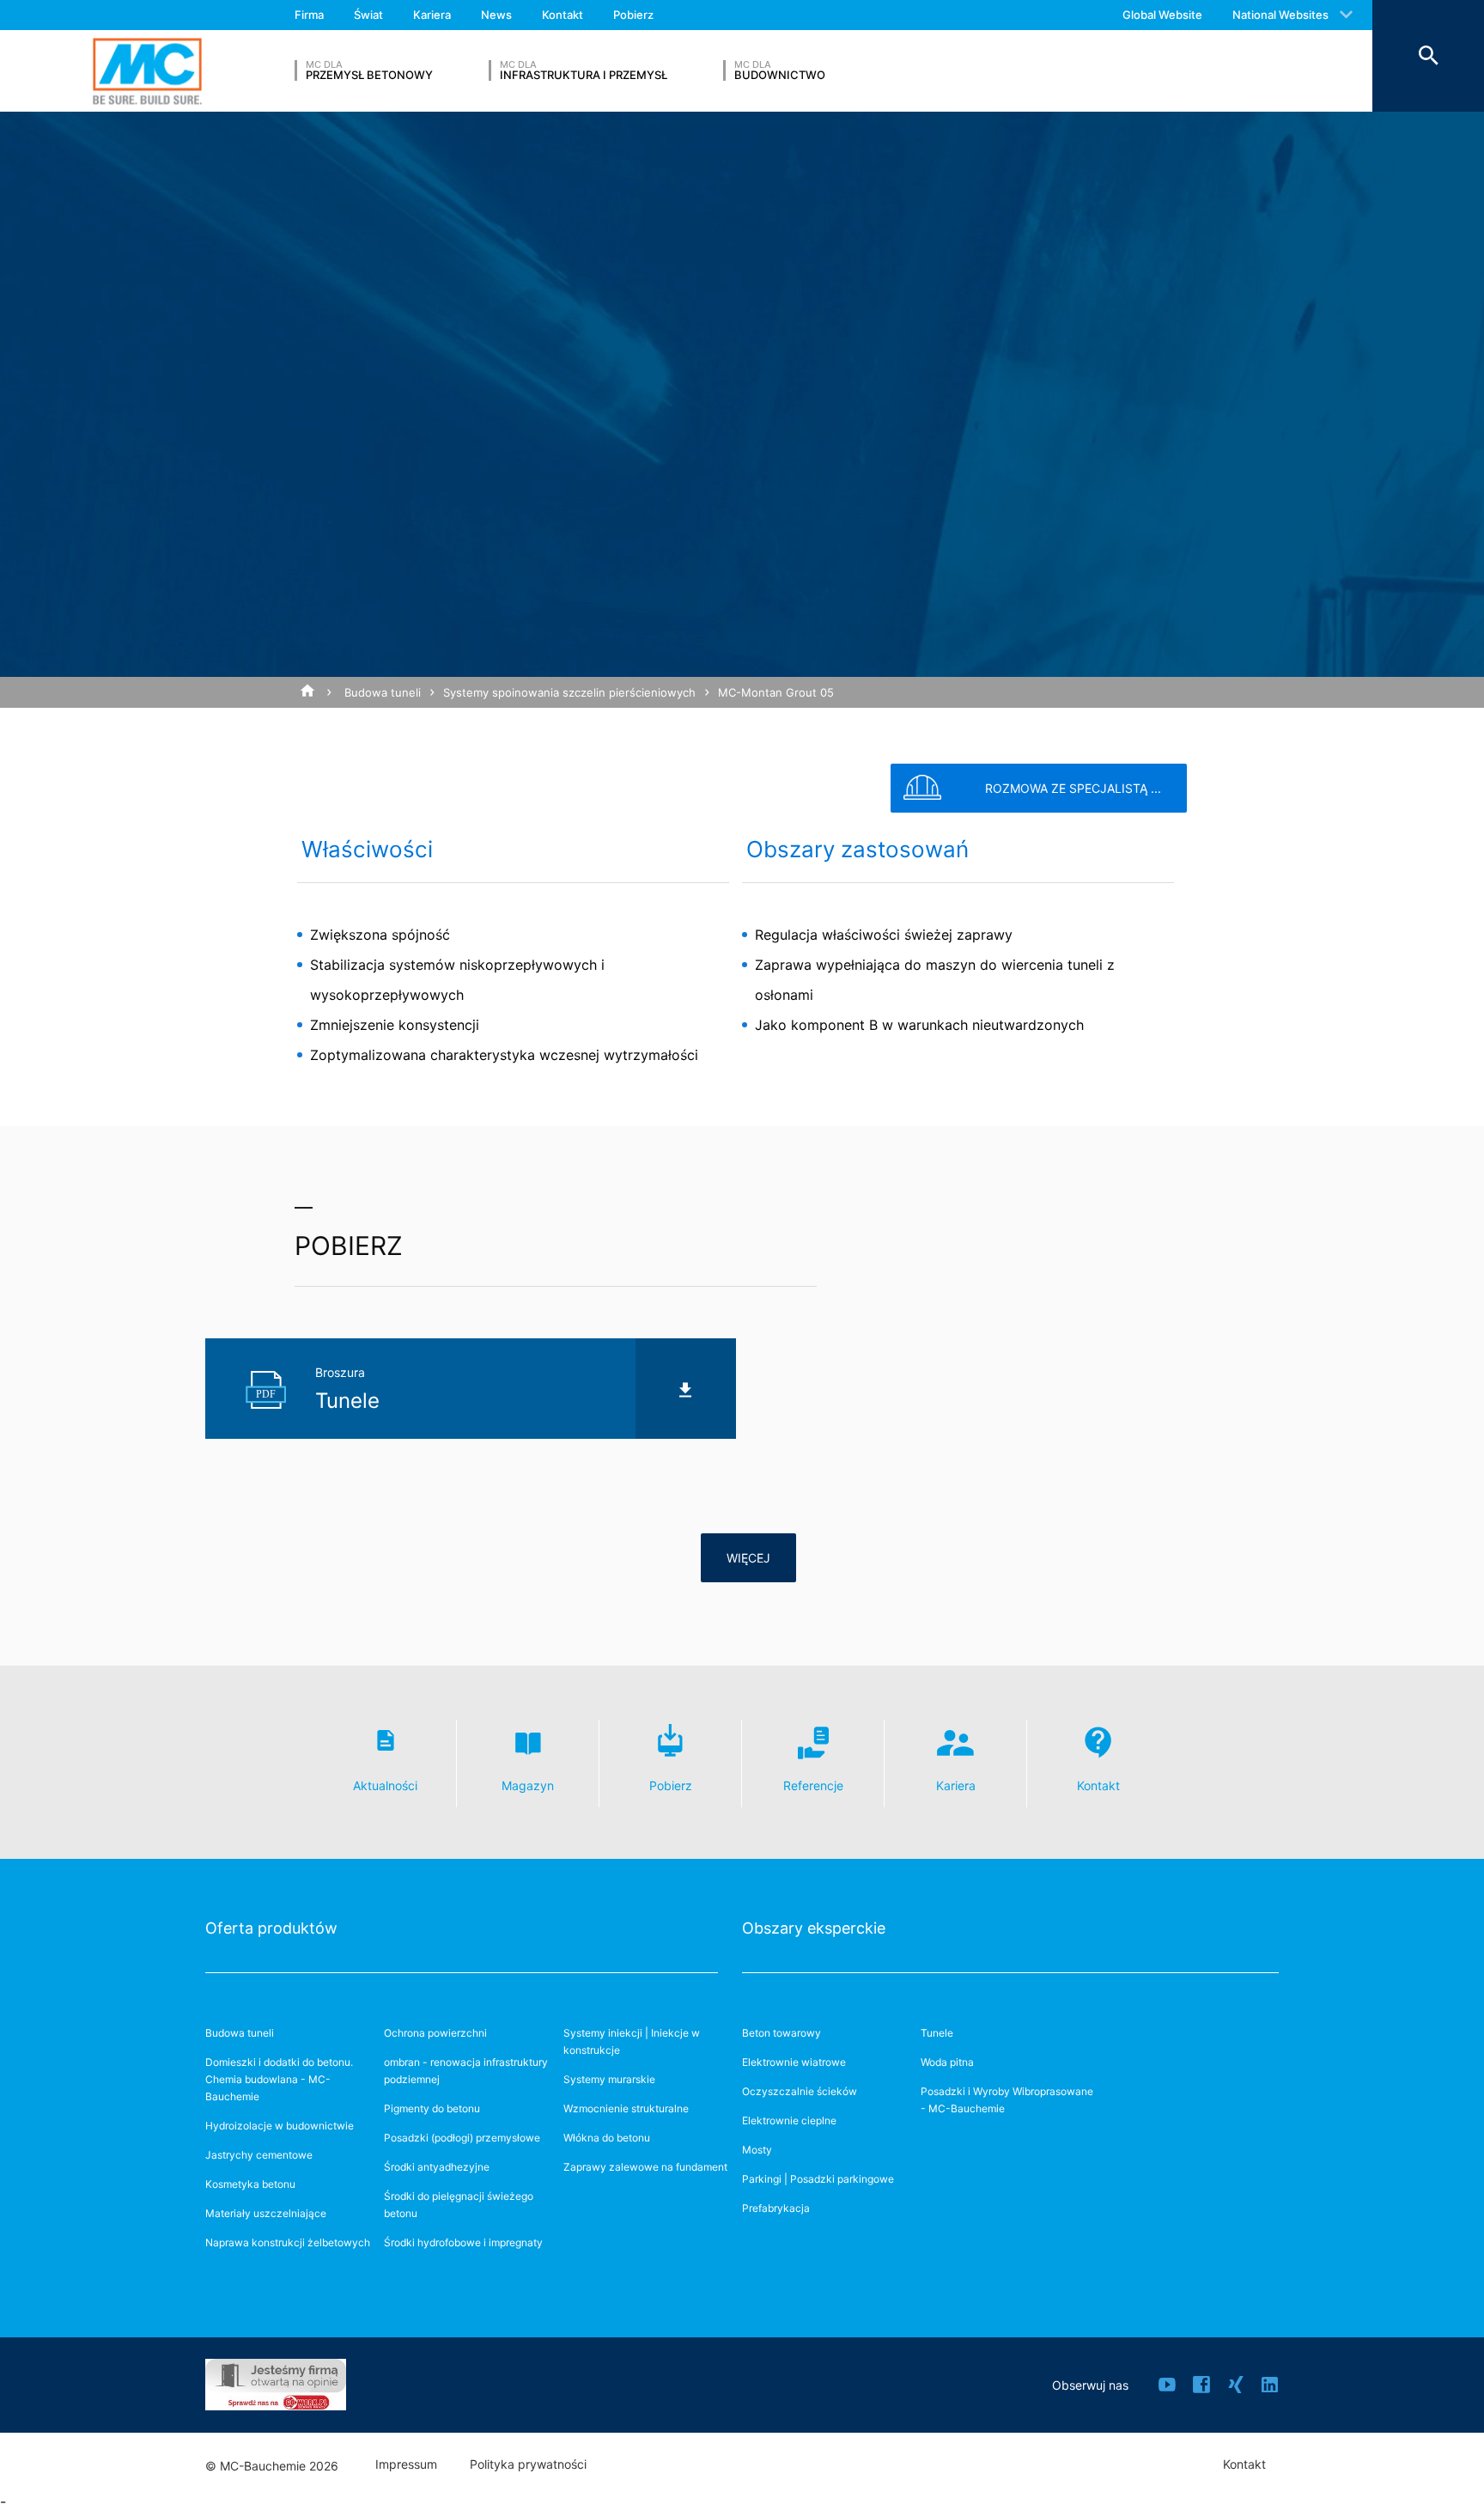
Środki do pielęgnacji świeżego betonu (459, 2205)
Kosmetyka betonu (250, 2184)
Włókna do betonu (607, 2138)
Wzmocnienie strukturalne (626, 2108)
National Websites (1280, 15)
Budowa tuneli (383, 692)
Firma (309, 15)
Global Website (1162, 15)
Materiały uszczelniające (266, 2213)
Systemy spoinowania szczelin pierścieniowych (569, 692)
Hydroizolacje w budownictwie (280, 2126)
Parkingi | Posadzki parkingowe (818, 2179)
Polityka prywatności (528, 2464)
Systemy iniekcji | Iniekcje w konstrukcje (632, 2041)
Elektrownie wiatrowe (794, 2062)
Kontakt (563, 15)
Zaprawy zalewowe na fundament (645, 2167)
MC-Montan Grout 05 (776, 692)
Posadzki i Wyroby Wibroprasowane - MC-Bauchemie (1007, 2100)
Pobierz (633, 15)
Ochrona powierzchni (435, 2033)
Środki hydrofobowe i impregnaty (463, 2242)
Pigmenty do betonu (432, 2108)
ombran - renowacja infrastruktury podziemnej (466, 2071)
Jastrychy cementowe (259, 2155)
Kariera (432, 15)
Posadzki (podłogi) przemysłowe (462, 2138)
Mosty (757, 2150)
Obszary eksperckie (814, 1928)
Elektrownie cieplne (789, 2120)
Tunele (937, 2033)
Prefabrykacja (776, 2208)
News (496, 15)
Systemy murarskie (609, 2079)
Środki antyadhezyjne (437, 2167)
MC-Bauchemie (147, 71)
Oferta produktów (271, 1928)
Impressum (406, 2464)
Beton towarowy (782, 2033)
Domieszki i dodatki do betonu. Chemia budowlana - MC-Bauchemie (279, 2079)
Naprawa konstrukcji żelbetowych (288, 2242)
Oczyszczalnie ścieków (800, 2091)
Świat (368, 15)
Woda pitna (947, 2062)
